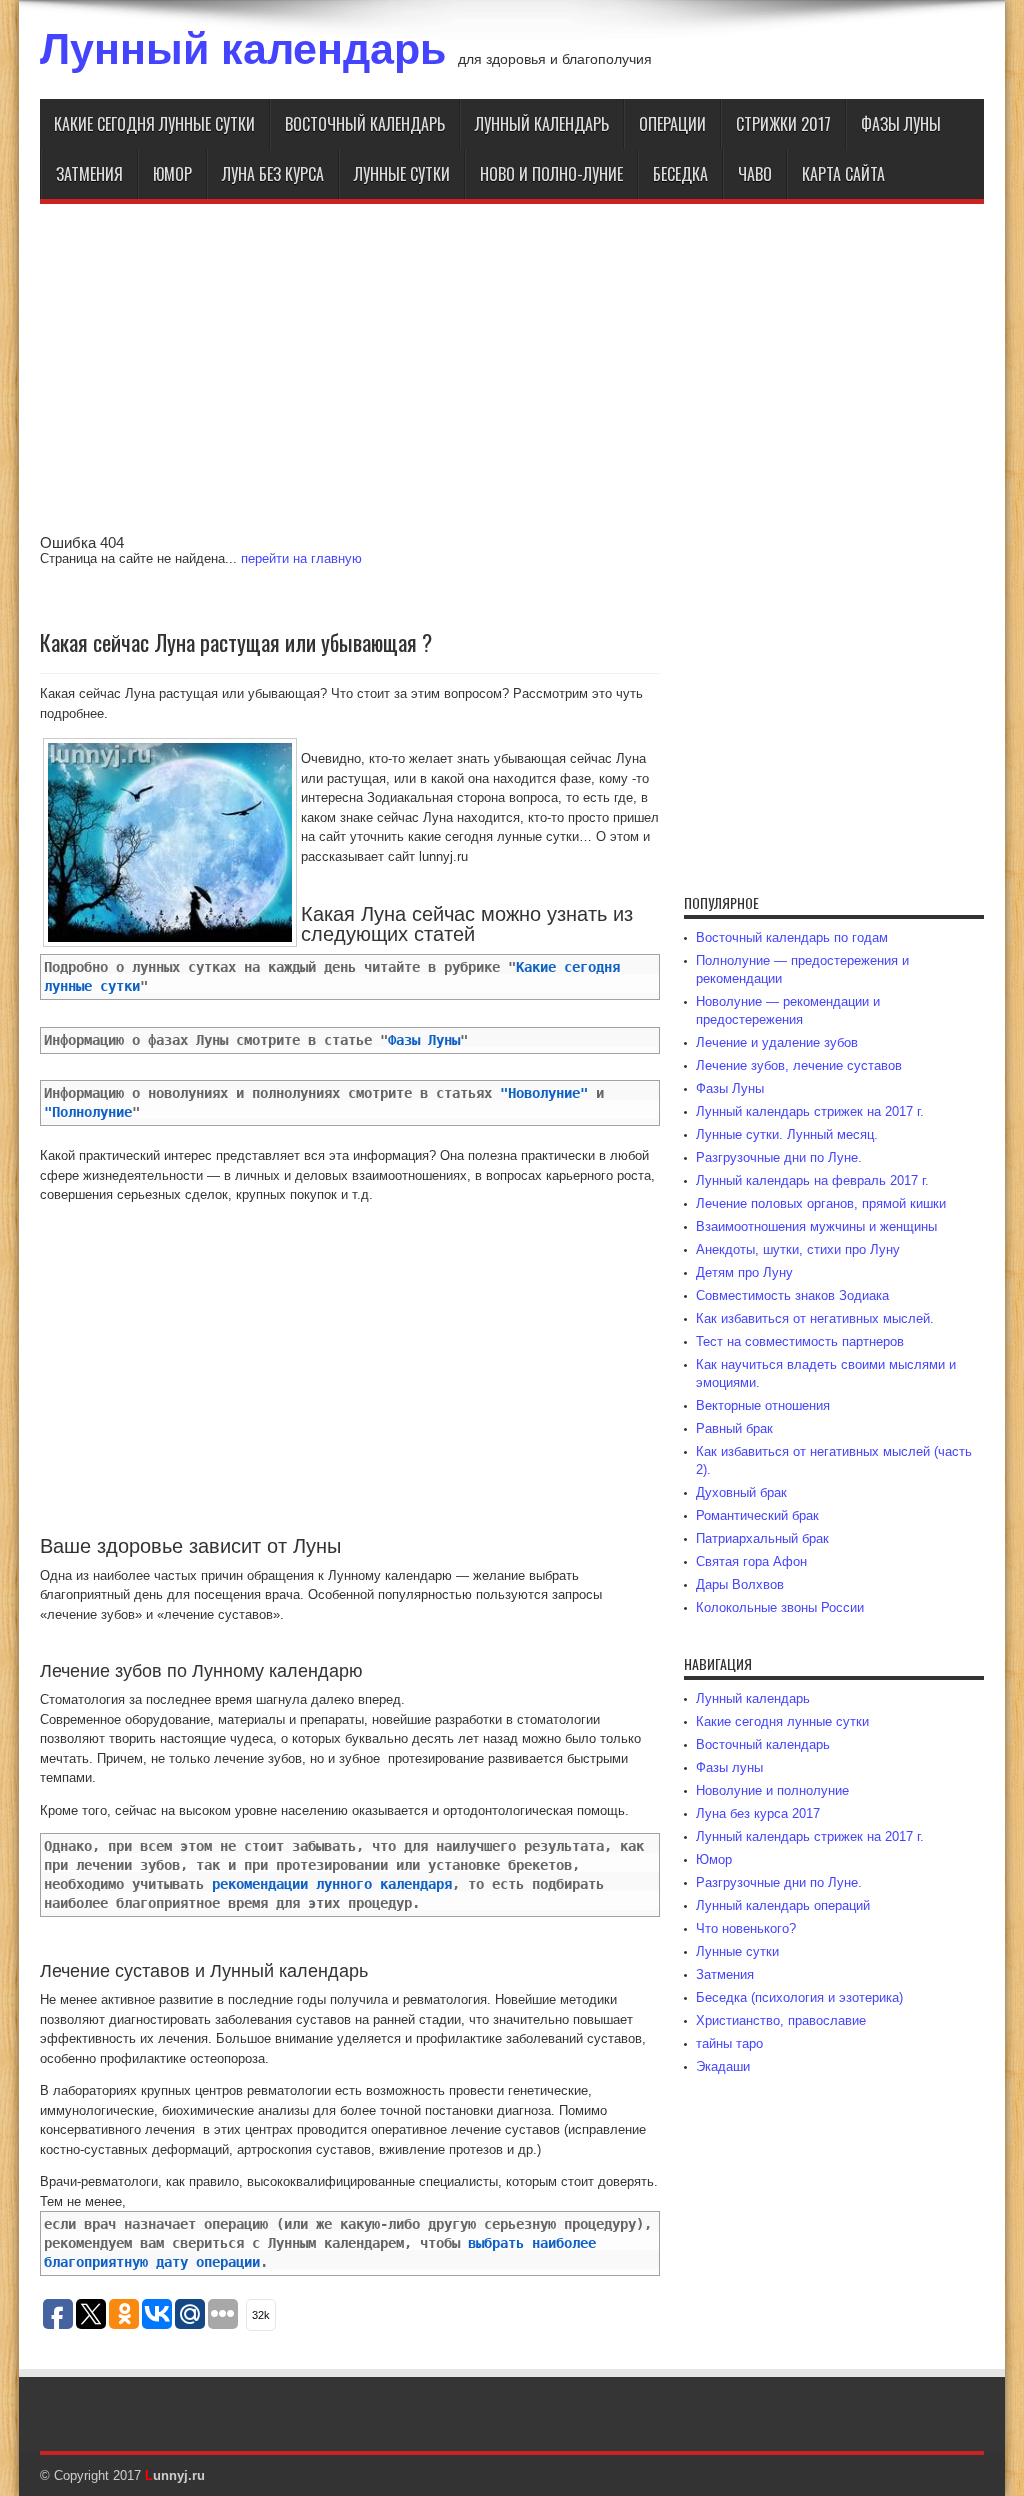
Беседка (680, 174)
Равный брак (734, 1428)
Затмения (89, 174)
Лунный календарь (243, 49)
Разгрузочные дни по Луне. (779, 1157)
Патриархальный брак (762, 1538)
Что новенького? (746, 1928)
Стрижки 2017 (783, 124)
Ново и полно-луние (551, 174)
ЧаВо (755, 174)
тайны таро (729, 2043)
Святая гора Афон (751, 1561)
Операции (672, 124)
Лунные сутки (402, 174)
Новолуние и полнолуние (772, 1790)
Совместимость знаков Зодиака (792, 1295)
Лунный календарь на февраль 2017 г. (812, 1180)
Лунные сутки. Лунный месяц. (787, 1134)
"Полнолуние (88, 1112)
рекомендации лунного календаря (332, 1884)
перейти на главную (301, 558)
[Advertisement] (512, 379)
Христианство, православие (781, 2020)
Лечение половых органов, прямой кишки (821, 1203)
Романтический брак (757, 1515)
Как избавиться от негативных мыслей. (815, 1318)
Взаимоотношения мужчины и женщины (816, 1226)
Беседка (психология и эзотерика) (799, 1997)
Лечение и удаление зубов (777, 1042)
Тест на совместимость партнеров (800, 1341)
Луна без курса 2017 (758, 1813)
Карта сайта (843, 174)
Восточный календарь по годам (792, 937)
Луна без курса (273, 174)
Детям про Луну (744, 1272)
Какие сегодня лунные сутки (154, 124)
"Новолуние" (544, 1093)
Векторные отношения (763, 1405)
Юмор (172, 174)
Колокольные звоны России (780, 1607)
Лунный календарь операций (783, 1905)
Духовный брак (741, 1492)
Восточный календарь (365, 124)
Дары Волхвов (740, 1584)
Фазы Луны (424, 1040)
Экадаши (723, 2066)
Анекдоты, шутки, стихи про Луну (798, 1249)
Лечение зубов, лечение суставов (799, 1065)
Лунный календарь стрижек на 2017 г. (810, 1111)
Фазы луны (901, 124)
